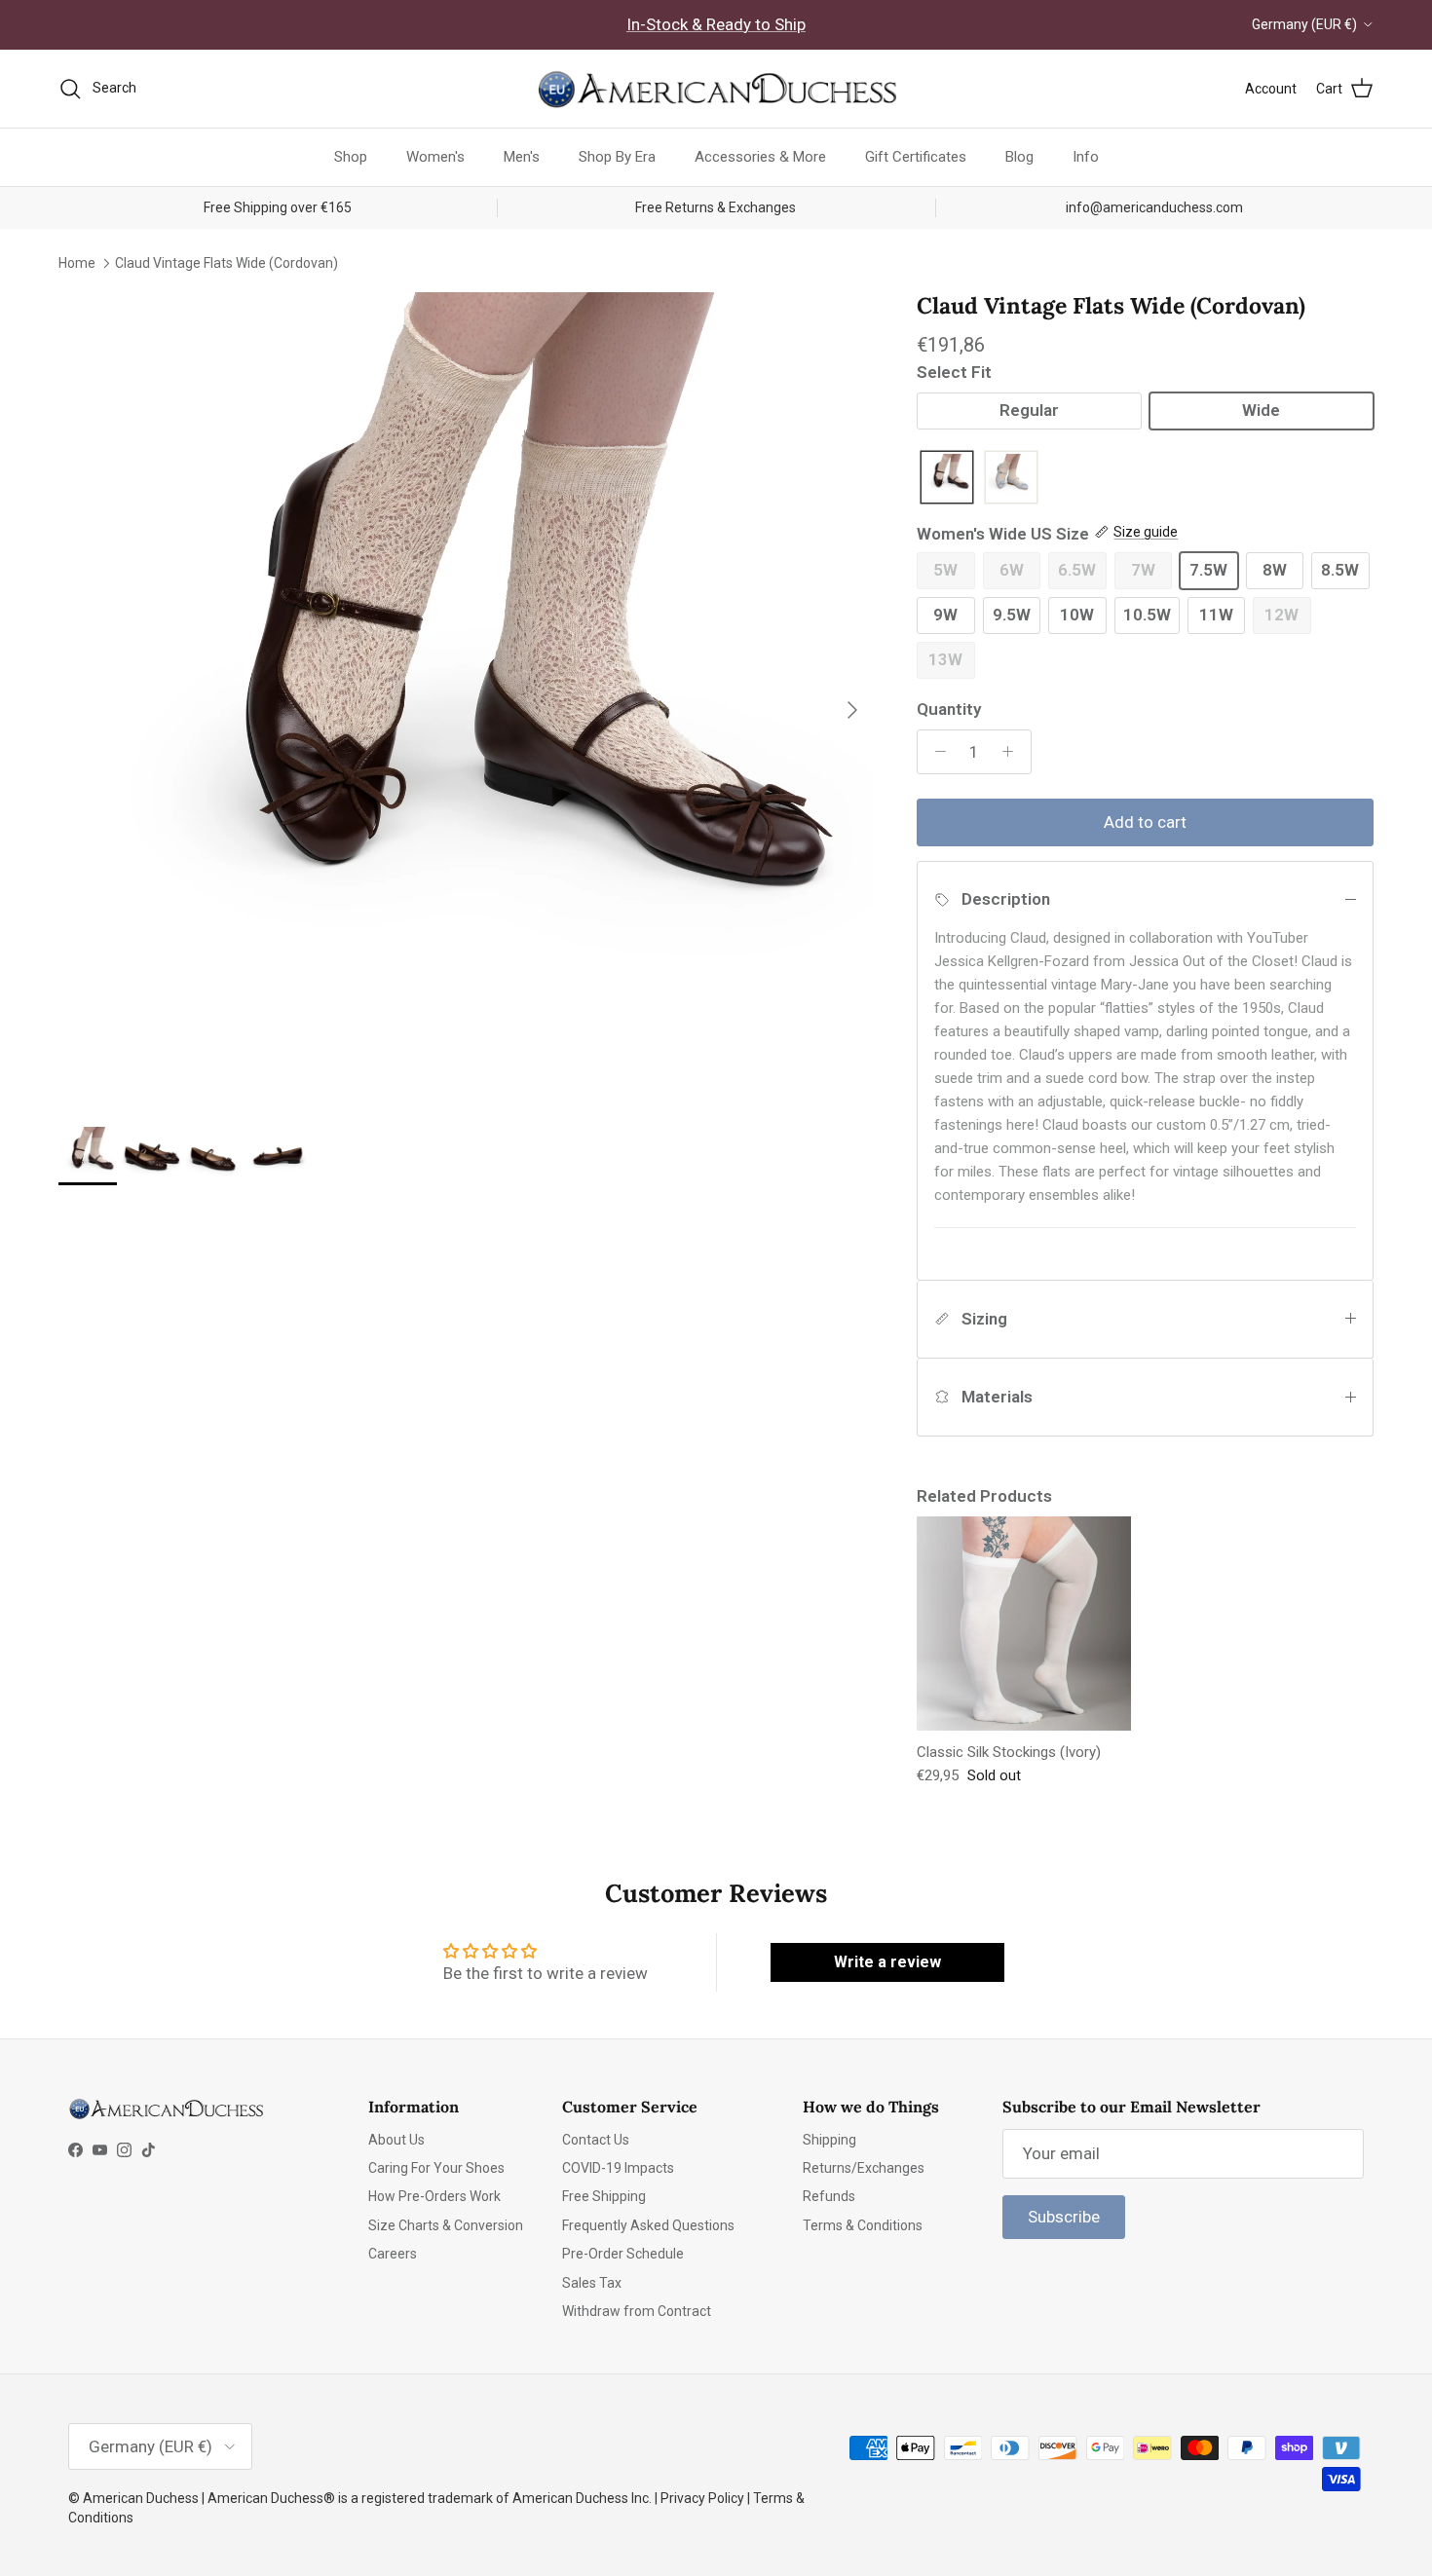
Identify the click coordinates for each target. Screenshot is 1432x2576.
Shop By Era (617, 157)
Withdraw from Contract (637, 2311)
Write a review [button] (887, 1962)
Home (77, 262)
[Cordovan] (947, 479)
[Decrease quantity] (935, 752)
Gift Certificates (916, 157)
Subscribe (1064, 2217)
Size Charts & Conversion (446, 2225)
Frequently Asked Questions (648, 2225)
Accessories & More (760, 157)
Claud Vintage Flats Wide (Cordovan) (226, 262)
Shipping (829, 2140)
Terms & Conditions (863, 2225)
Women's (435, 157)
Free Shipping (604, 2196)
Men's (522, 157)
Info (1086, 157)
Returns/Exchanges (864, 2168)
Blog (1019, 157)
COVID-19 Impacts (618, 2168)
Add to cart (1145, 822)
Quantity (949, 709)
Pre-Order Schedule (623, 2254)
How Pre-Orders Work (434, 2196)
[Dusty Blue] (1011, 479)
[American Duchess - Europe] (716, 89)
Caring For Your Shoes (436, 2168)
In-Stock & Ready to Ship (716, 24)
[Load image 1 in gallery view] (466, 700)
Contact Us (596, 2140)
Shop (351, 157)
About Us (396, 2140)
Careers (393, 2254)
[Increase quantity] (1013, 752)
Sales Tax (592, 2283)
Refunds (829, 2196)
